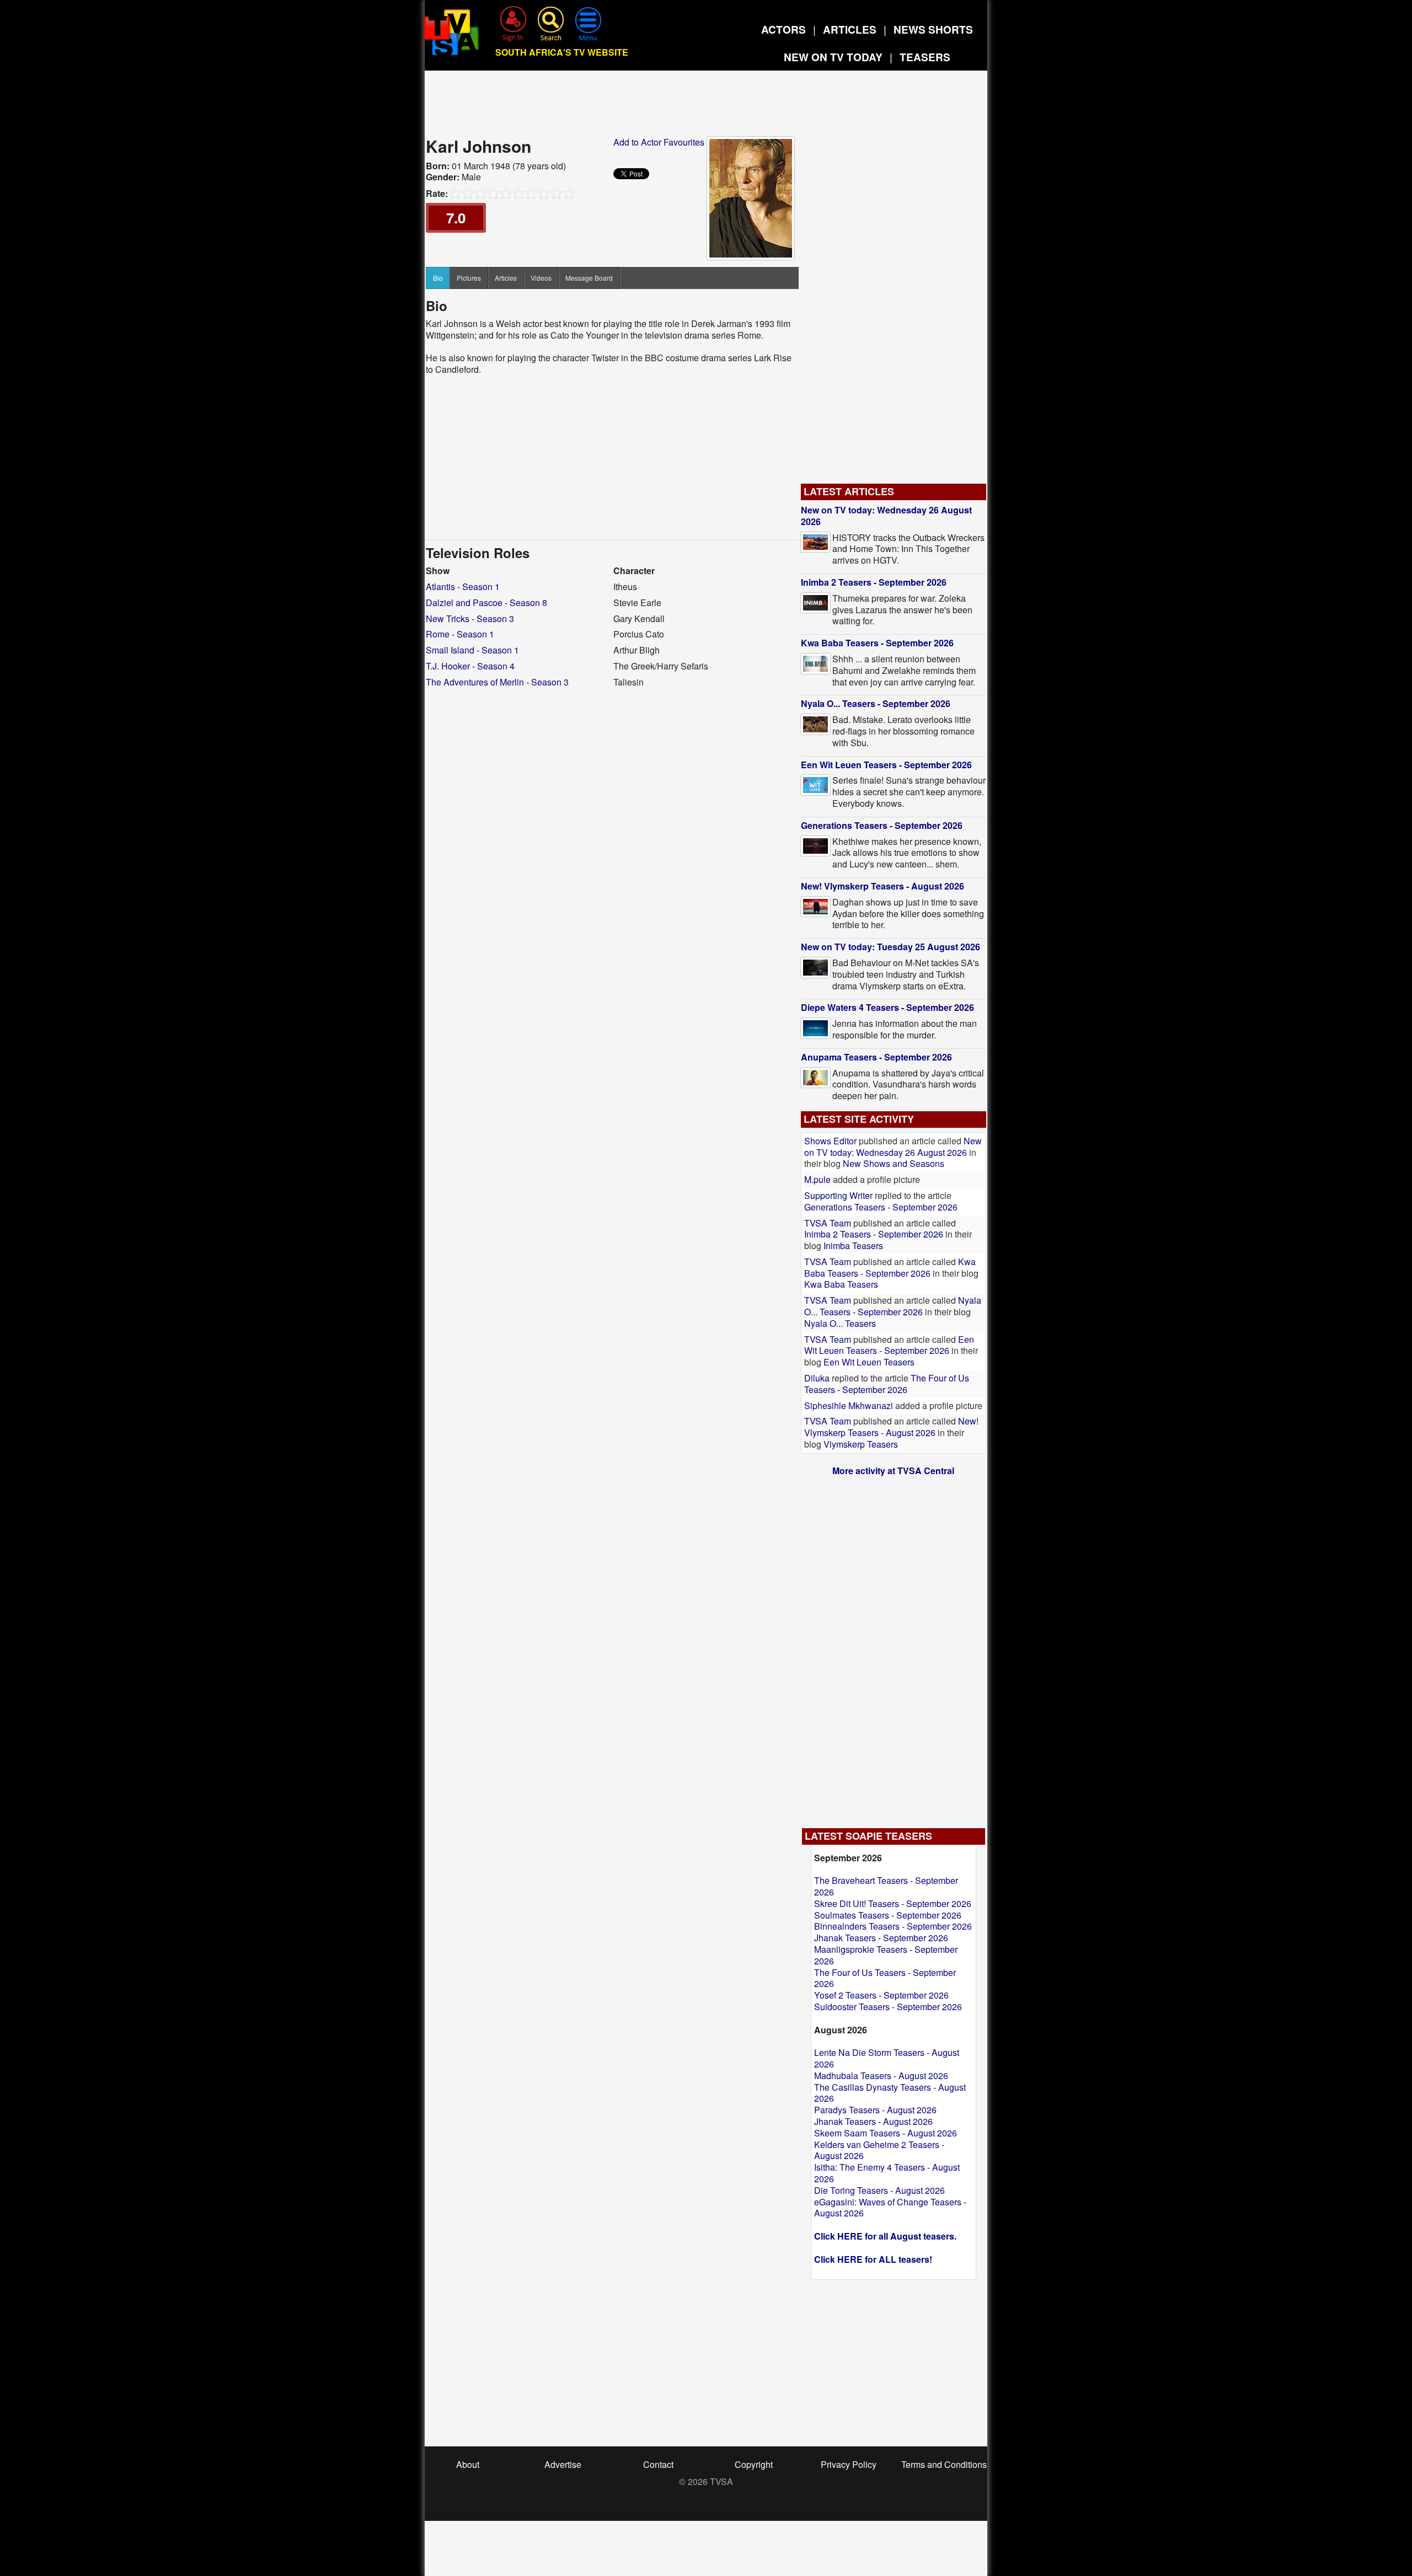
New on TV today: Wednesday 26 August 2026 (886, 516)
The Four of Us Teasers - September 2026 (887, 1384)
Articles (506, 278)
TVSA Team (828, 1223)
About (468, 2464)
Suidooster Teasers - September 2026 (888, 2007)
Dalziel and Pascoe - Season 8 (486, 603)
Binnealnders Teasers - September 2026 (893, 1926)
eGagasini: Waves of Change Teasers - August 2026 (890, 2208)
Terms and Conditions (944, 2464)
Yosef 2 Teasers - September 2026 (881, 1995)
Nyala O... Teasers (840, 1323)
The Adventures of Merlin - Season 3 (497, 682)
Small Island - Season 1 (472, 650)
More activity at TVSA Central (893, 1471)
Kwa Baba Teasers (841, 1284)
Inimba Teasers (853, 1246)
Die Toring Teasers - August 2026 (879, 2190)
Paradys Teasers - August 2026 (875, 2110)
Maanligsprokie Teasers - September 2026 (886, 1955)
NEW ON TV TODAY (833, 57)
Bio (438, 278)
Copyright (754, 2464)
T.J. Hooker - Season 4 (470, 666)
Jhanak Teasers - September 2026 (881, 1938)
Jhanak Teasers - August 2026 (873, 2121)
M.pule (817, 1179)
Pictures (469, 278)
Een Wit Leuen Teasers (869, 1362)
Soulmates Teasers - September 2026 (888, 1915)
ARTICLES (850, 30)
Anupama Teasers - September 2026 (876, 1057)
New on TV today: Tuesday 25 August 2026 (890, 947)
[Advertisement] (706, 107)
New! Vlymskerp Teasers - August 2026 (882, 886)
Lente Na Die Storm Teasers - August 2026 (887, 2058)
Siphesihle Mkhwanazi (850, 1405)
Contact (658, 2464)
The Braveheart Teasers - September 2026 (886, 1886)
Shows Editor (830, 1141)
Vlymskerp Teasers (861, 1444)
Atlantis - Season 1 (463, 587)
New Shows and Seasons (894, 1163)
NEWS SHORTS (933, 30)
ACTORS (783, 30)
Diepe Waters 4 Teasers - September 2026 (887, 1007)
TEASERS (925, 57)
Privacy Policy (849, 2464)
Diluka (817, 1378)
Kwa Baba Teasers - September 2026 (877, 643)
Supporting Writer (838, 1195)
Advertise (563, 2464)
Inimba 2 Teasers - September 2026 (874, 582)
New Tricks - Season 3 (470, 618)
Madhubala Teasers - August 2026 (881, 2076)
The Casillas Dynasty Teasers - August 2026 (890, 2093)
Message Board (589, 278)
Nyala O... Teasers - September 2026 (876, 703)
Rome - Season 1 (460, 634)
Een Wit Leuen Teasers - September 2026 (886, 765)
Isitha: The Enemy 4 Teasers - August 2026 (887, 2173)
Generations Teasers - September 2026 (882, 825)
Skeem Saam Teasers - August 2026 (886, 2133)
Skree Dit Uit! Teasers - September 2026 (893, 1903)
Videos (541, 278)
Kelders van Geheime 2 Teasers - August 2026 (879, 2150)
